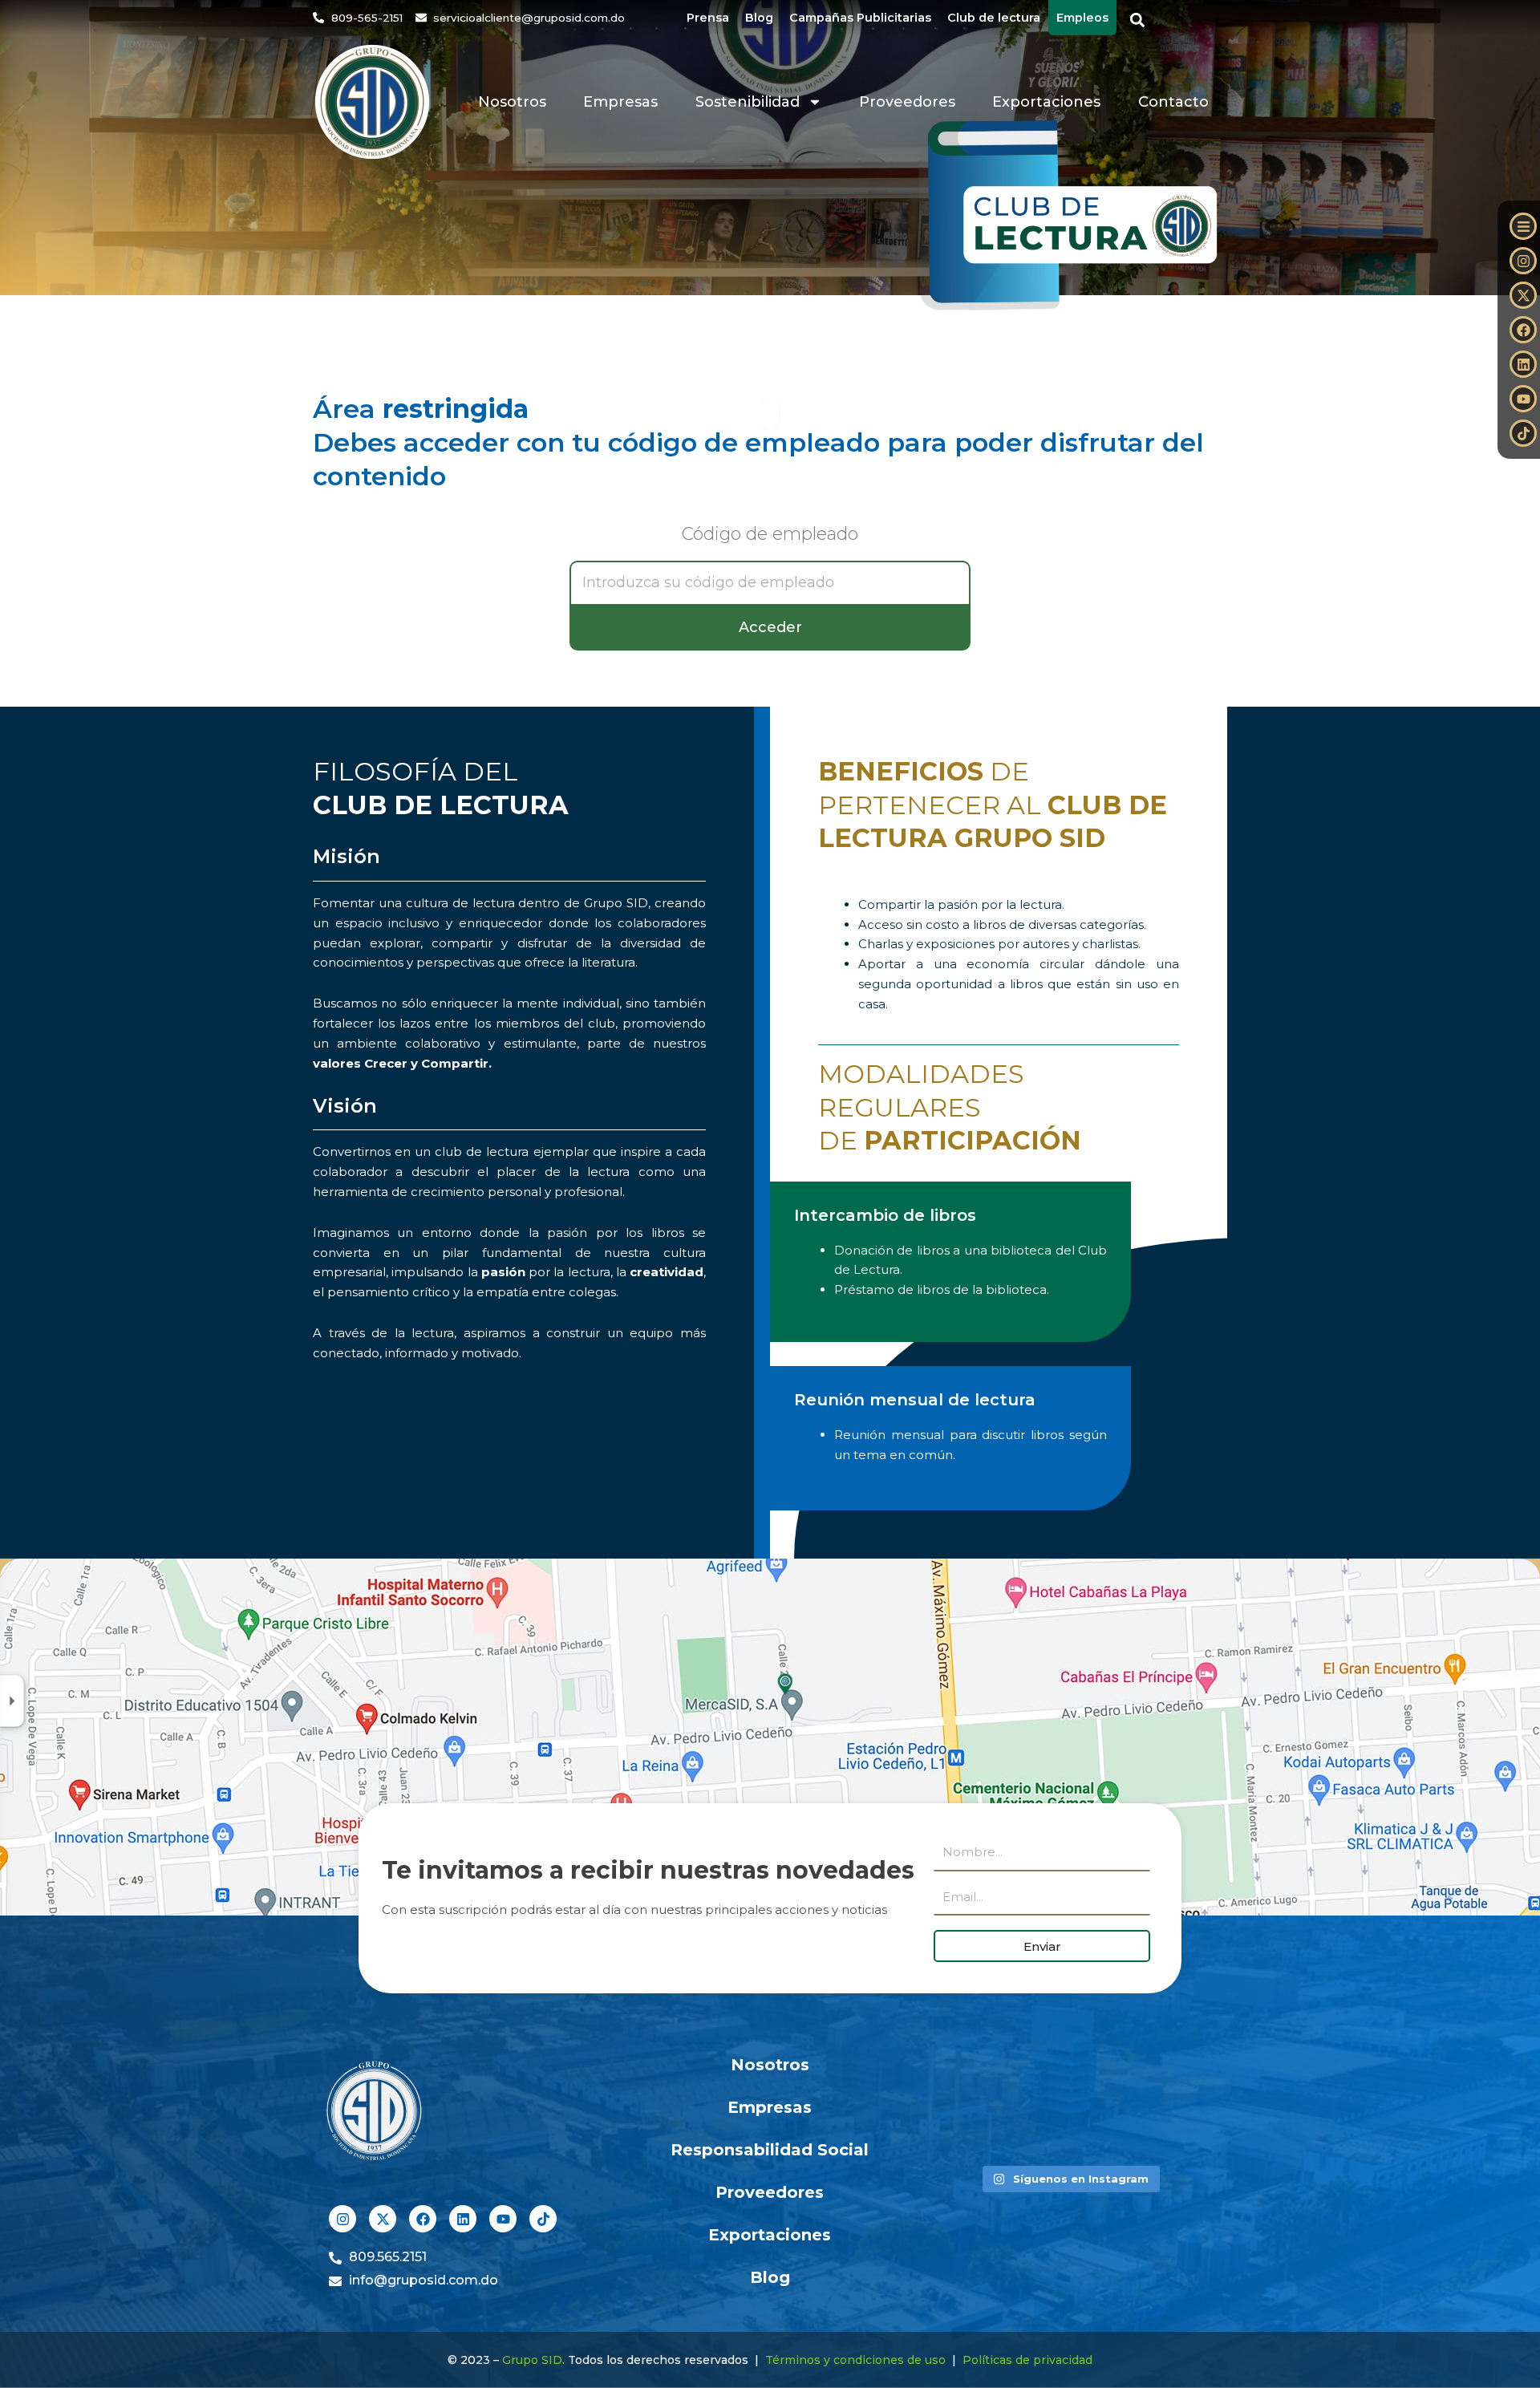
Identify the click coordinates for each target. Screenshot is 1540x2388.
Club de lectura (994, 18)
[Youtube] (1523, 399)
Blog (759, 18)
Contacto (1173, 102)
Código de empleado (770, 535)
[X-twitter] (1523, 295)
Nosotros (512, 102)
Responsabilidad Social (770, 2150)
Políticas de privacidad (1027, 2360)
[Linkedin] (1523, 364)
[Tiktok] (1523, 433)
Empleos (1082, 18)
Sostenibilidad (748, 102)
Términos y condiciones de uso (855, 2360)
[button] (1138, 20)
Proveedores (907, 102)
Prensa (708, 18)
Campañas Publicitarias (860, 18)
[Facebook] (1523, 330)
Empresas (620, 102)
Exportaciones (1046, 102)
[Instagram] (1523, 261)
